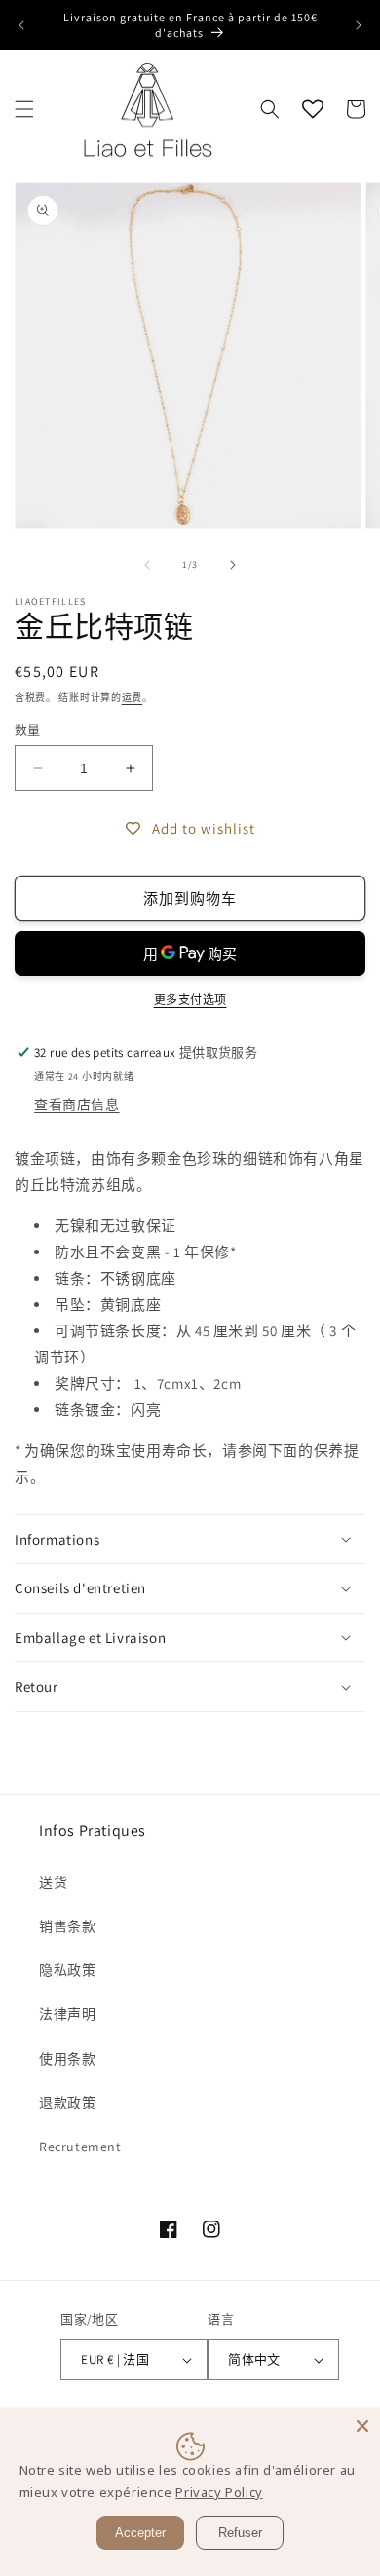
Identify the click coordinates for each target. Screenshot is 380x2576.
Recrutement (80, 2147)
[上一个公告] (21, 25)
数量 (28, 730)
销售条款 (67, 1926)
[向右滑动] (233, 565)
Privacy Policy (219, 2492)
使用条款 (67, 2059)
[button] (24, 109)
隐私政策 (67, 1970)
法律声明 (67, 2014)
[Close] (362, 2426)
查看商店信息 (77, 1104)
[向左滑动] (147, 565)
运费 (132, 698)
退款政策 (67, 2103)
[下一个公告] (359, 25)
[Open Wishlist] (313, 109)
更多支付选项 (190, 1000)
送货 (53, 1883)
